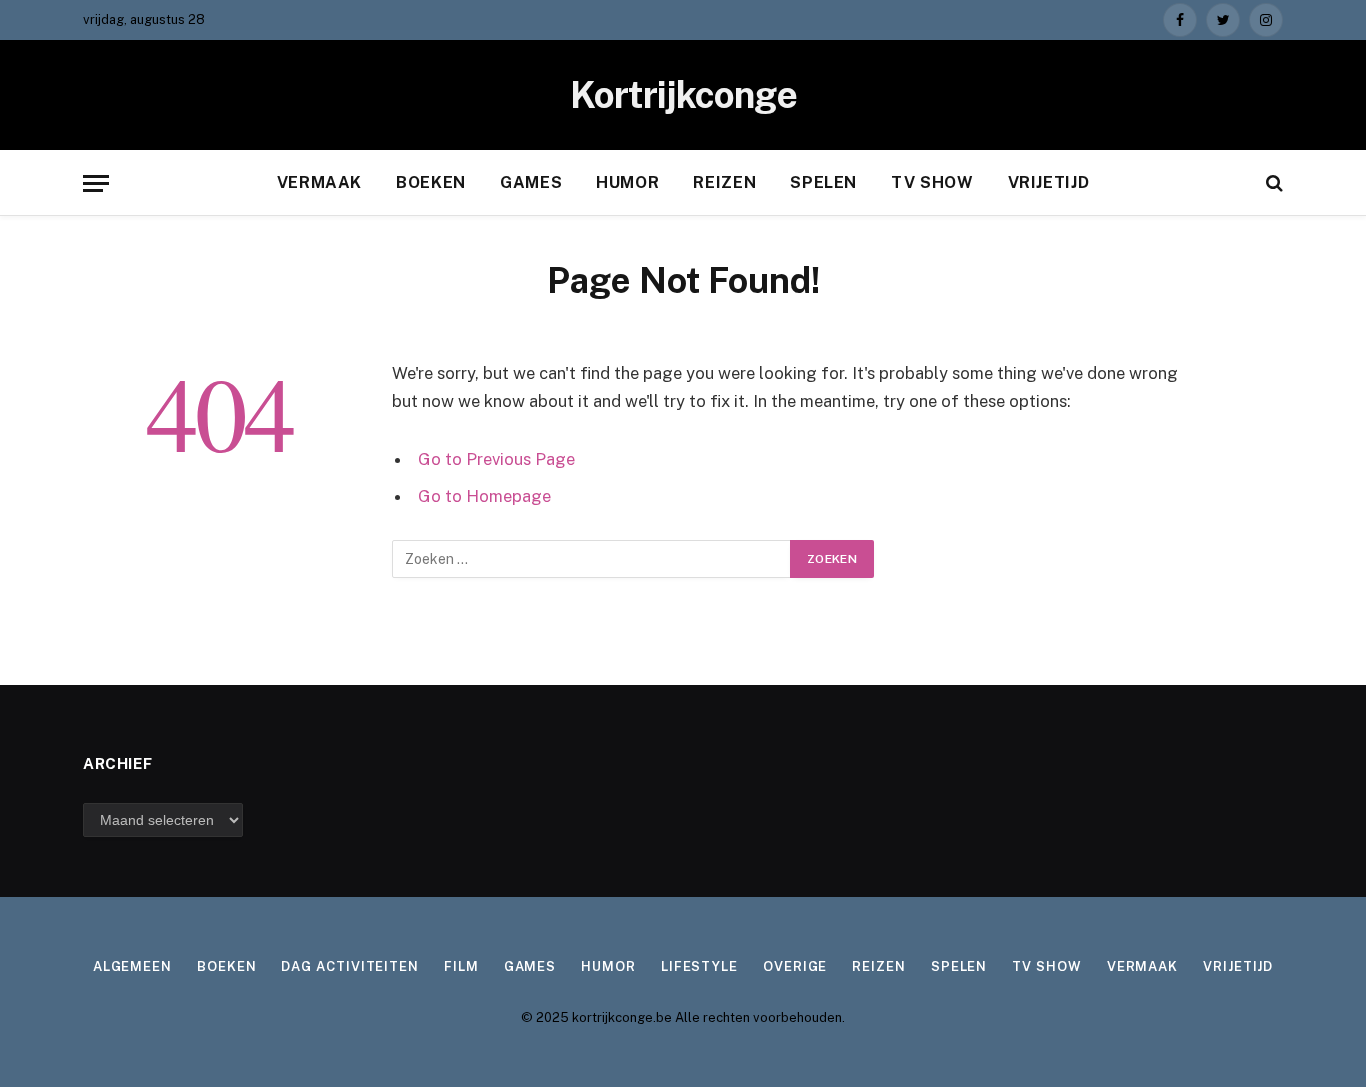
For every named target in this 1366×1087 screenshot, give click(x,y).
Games (531, 182)
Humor (627, 182)
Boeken (431, 182)
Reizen (724, 182)
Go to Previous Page (496, 459)
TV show (932, 182)
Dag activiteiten (350, 966)
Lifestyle (699, 966)
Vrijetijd (1049, 182)
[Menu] (96, 183)
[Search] (1272, 183)
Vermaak (319, 182)
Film (461, 966)
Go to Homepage (484, 496)
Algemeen (132, 966)
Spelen (823, 182)
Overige (795, 966)
